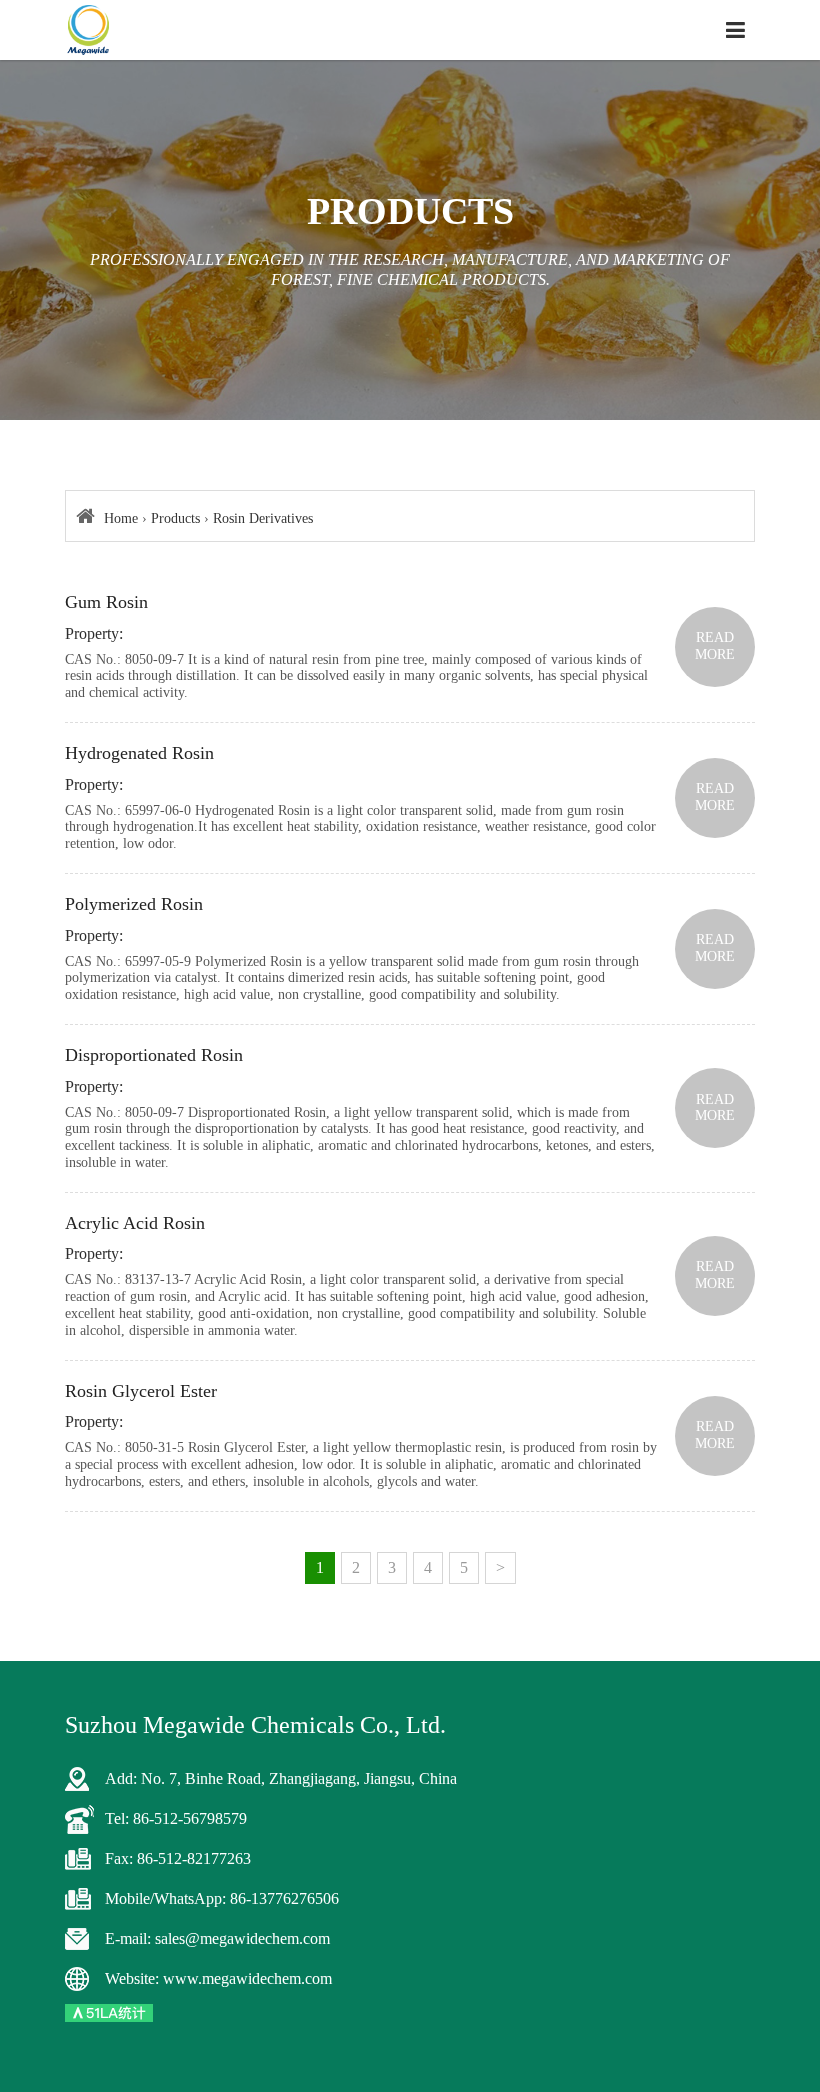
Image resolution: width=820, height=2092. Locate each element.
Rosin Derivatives (263, 518)
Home (121, 518)
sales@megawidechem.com (242, 1938)
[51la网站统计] (109, 2011)
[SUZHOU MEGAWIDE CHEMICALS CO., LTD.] (88, 30)
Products (175, 518)
